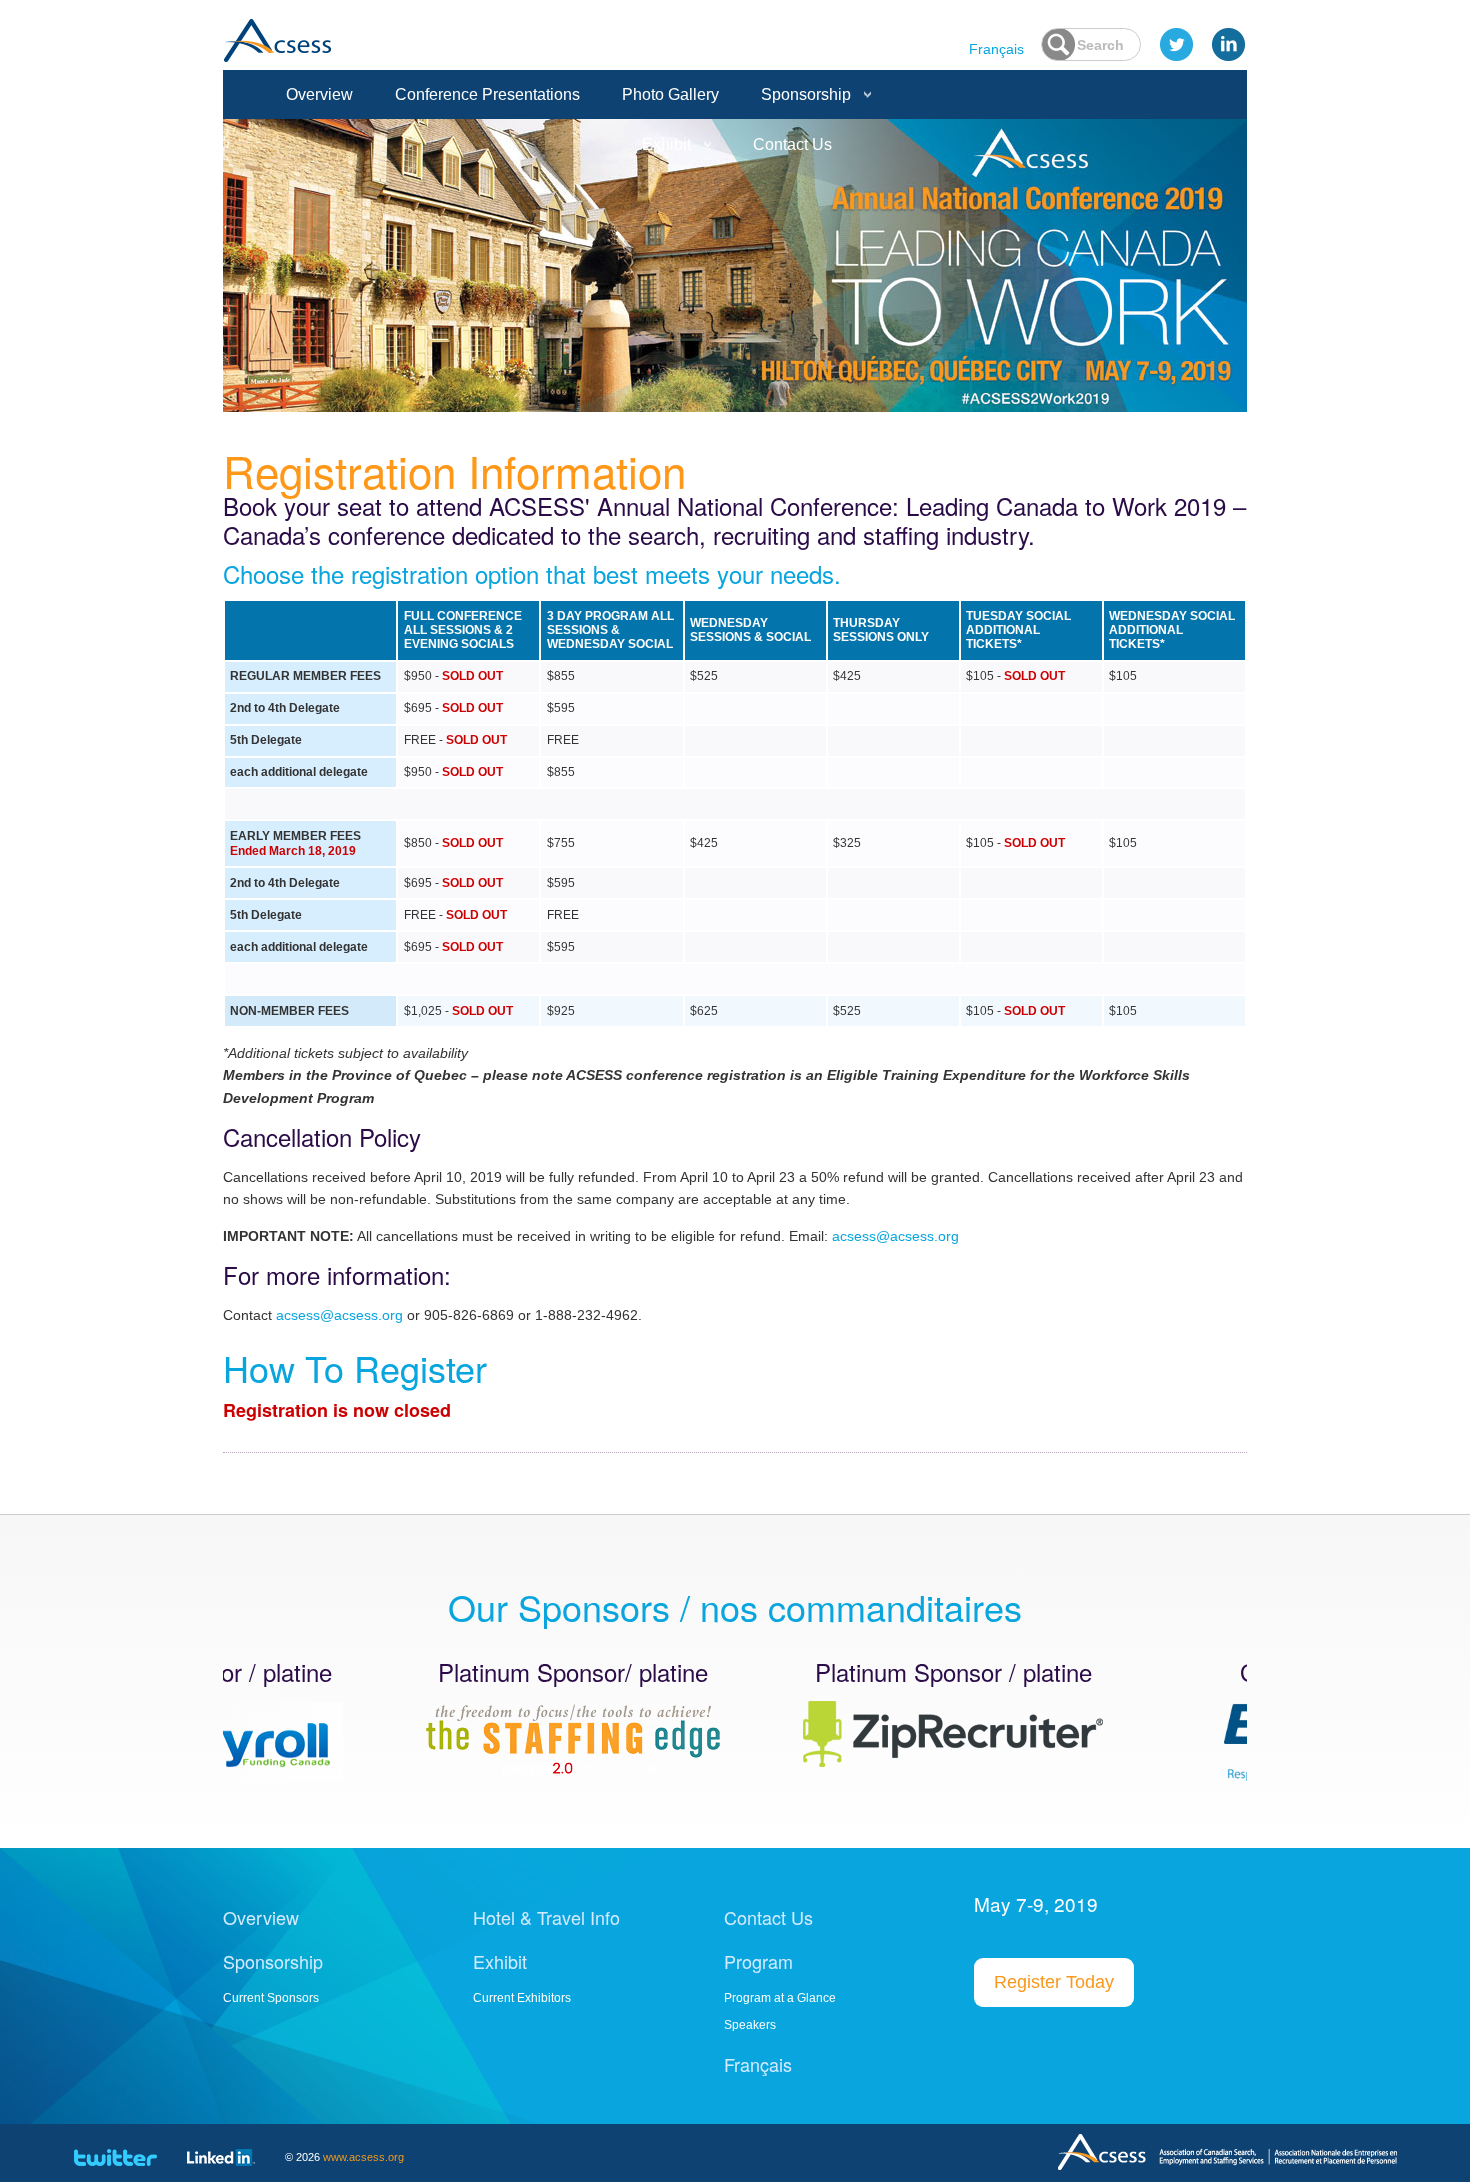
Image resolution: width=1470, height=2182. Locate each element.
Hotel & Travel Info (546, 1917)
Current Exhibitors (522, 1998)
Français (996, 49)
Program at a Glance (780, 1998)
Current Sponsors (271, 1998)
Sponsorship (806, 94)
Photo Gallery (670, 94)
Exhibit (666, 144)
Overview (319, 94)
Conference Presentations (487, 94)
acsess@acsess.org (895, 1236)
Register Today (1054, 1982)
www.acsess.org (363, 2157)
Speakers (750, 2025)
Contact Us (792, 144)
